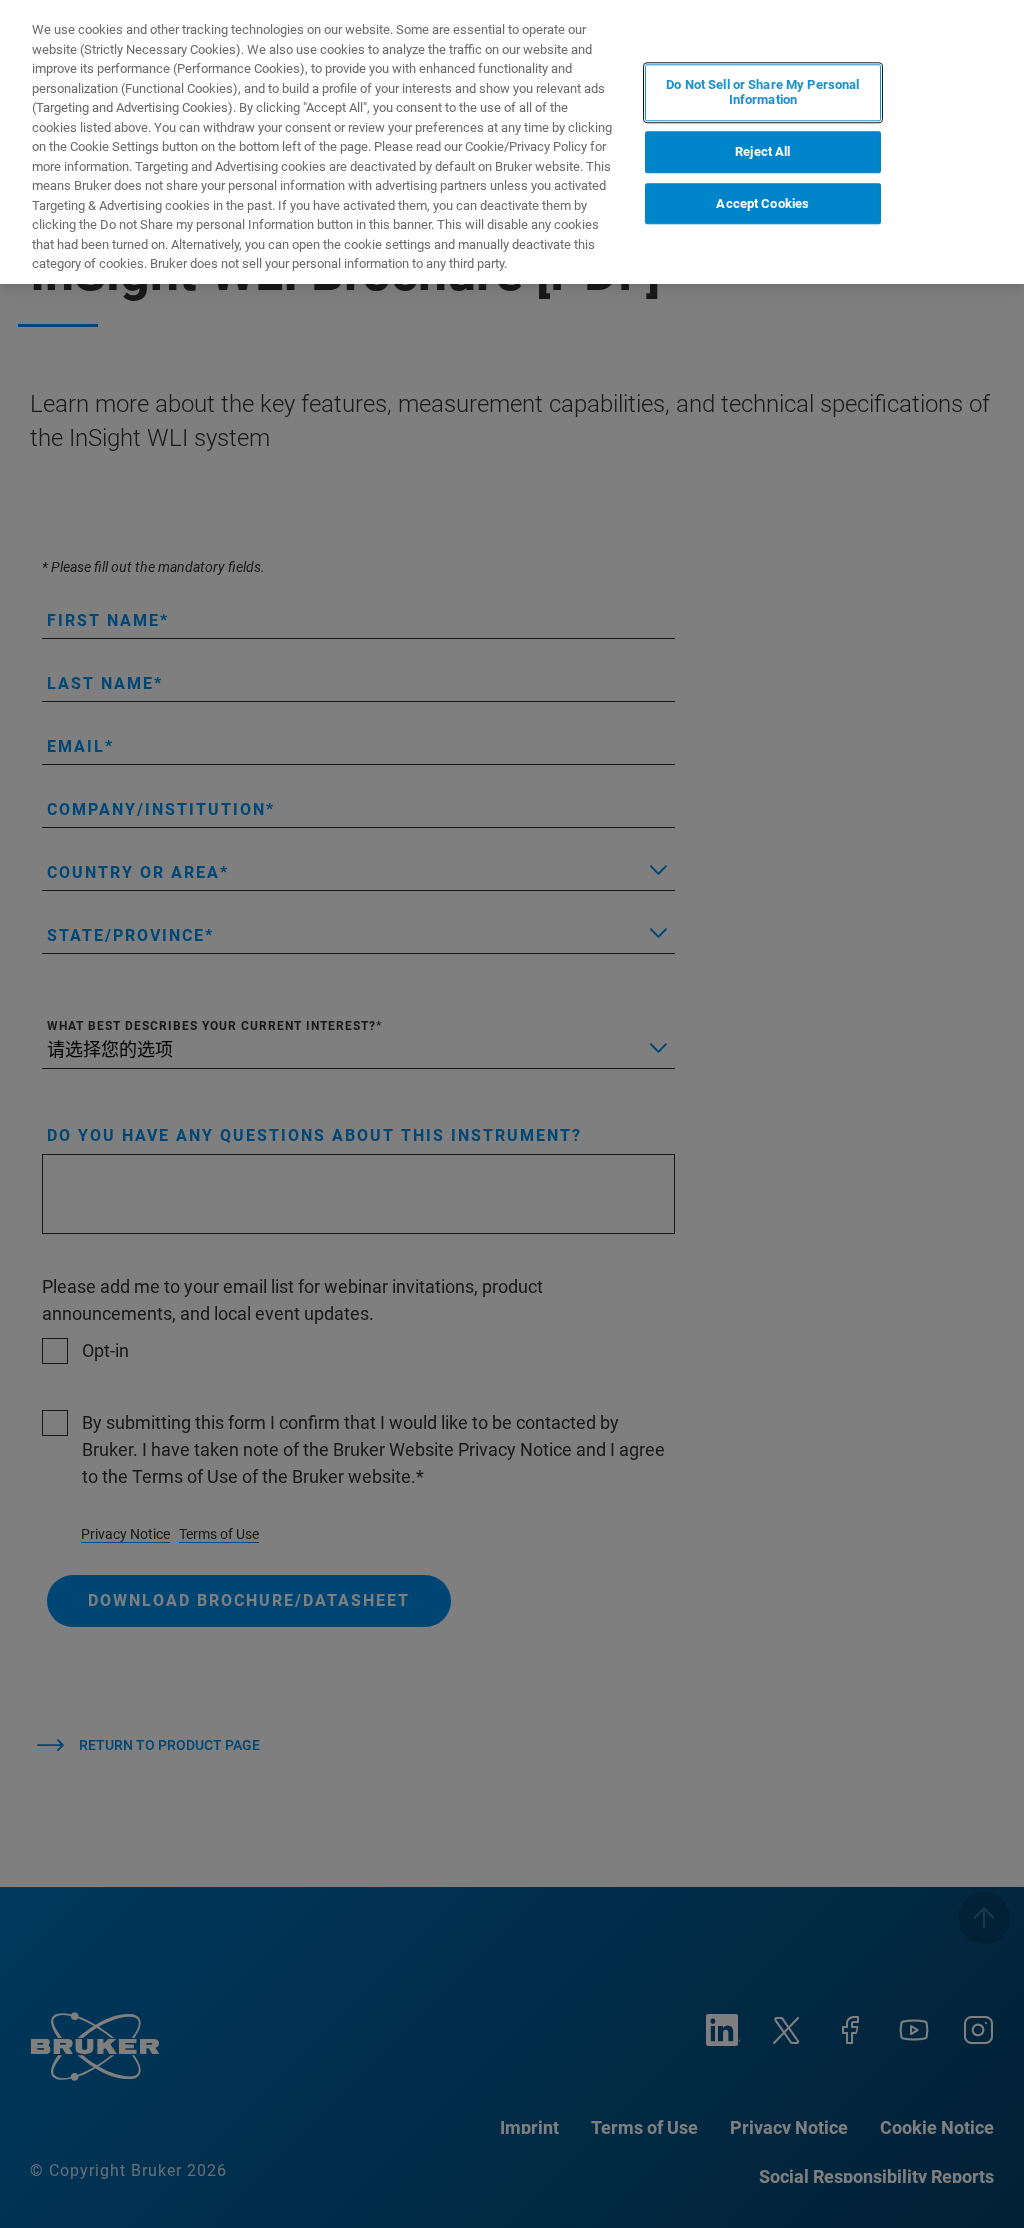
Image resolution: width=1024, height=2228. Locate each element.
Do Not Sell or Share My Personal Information (762, 92)
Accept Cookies (762, 203)
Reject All (762, 151)
